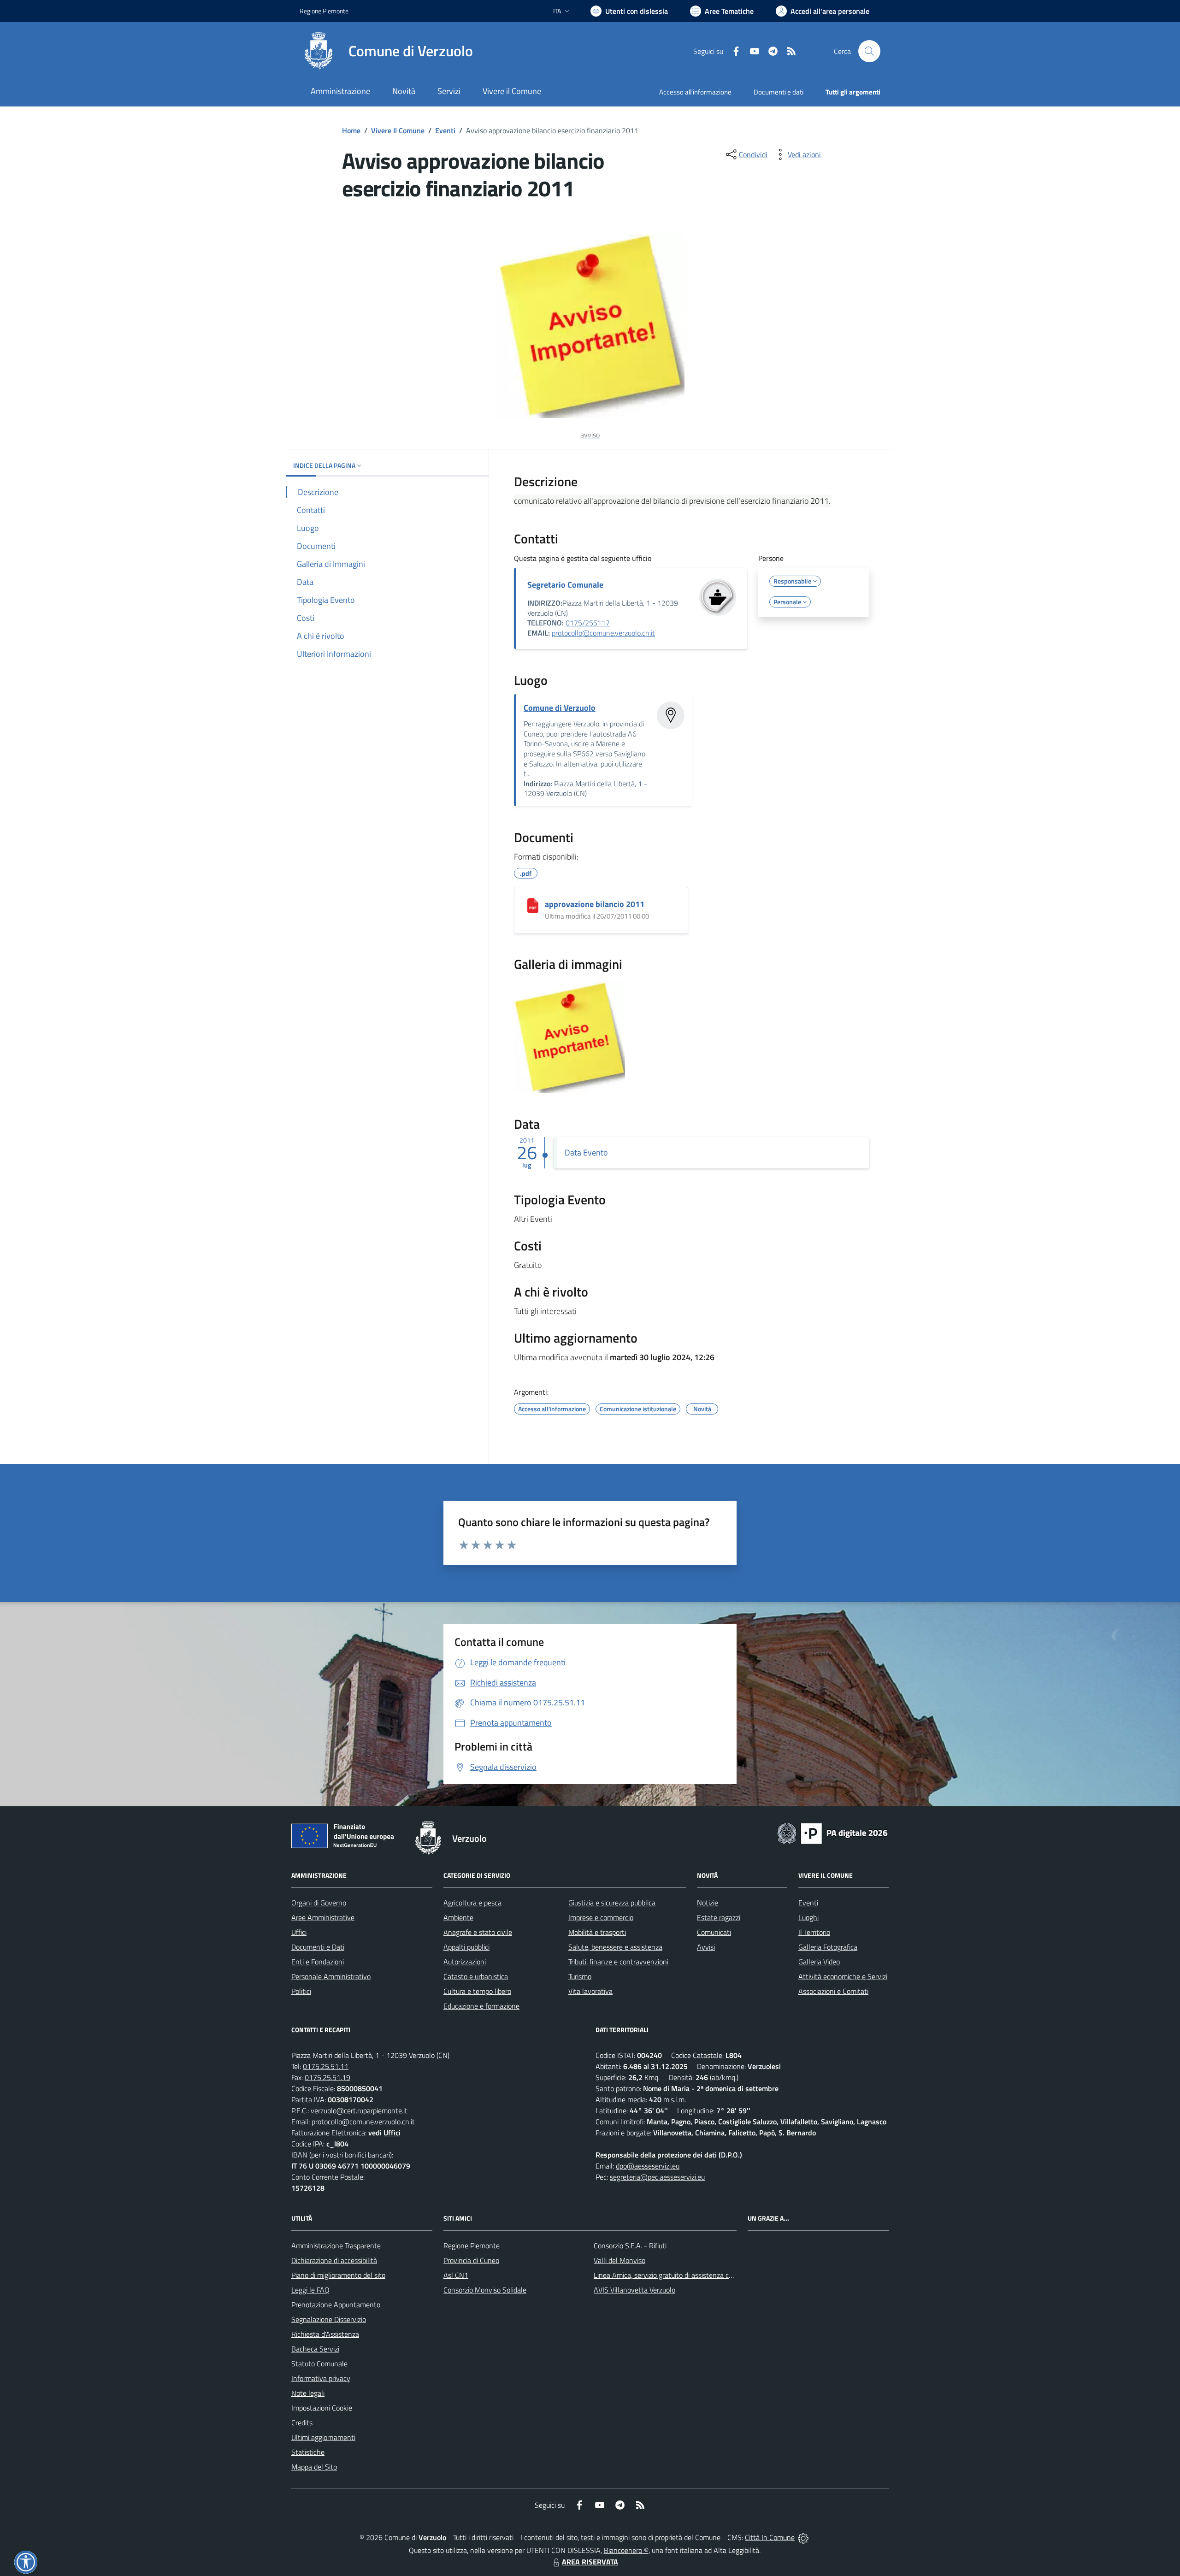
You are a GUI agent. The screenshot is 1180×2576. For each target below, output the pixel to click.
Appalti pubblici (466, 1947)
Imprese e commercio (601, 1917)
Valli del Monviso (619, 2260)
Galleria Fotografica (828, 1947)
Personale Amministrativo (331, 1976)
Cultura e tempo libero (477, 1991)
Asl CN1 (456, 2275)
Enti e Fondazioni (318, 1962)
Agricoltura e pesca (472, 1903)
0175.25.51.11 (326, 2066)
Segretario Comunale (565, 585)
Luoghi (808, 1917)
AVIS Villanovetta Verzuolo (634, 2290)
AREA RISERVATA (590, 2562)
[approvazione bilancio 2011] (533, 906)
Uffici (299, 1932)
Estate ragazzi (719, 1917)
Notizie (708, 1903)
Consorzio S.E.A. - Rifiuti (630, 2246)
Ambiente (458, 1917)
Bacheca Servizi (315, 2349)
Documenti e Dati (318, 1947)
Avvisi (706, 1947)
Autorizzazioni (465, 1962)
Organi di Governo (319, 1903)
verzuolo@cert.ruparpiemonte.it (359, 2110)
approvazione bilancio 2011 (595, 904)
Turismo (580, 1976)
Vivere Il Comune (398, 130)
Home (351, 130)
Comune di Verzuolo (560, 708)
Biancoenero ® (626, 2550)
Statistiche (308, 2452)
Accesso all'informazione (695, 92)
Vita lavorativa (590, 1991)
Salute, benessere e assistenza (615, 1947)
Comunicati (714, 1932)
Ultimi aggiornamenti (323, 2437)
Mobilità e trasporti (597, 1932)
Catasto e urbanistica (476, 1976)
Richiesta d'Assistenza (325, 2334)
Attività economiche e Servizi (843, 1976)
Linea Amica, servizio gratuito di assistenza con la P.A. (675, 2275)
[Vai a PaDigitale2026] (832, 1833)
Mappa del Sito (314, 2467)
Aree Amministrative (323, 1917)
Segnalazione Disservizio (329, 2319)
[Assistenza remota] (803, 2537)
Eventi (445, 130)
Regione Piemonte (324, 11)
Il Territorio (814, 1932)
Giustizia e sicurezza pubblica (612, 1903)
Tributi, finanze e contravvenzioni (618, 1962)
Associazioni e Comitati (833, 1991)
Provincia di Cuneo (471, 2260)
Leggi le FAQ (310, 2290)
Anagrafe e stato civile (478, 1932)
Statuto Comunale (319, 2364)
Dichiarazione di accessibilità (334, 2260)
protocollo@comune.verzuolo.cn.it (603, 633)
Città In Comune (770, 2537)
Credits (302, 2423)
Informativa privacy (321, 2378)
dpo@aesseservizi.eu (648, 2166)
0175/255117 (588, 623)
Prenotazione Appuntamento (336, 2305)
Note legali (308, 2393)
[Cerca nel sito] (869, 51)
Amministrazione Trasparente (336, 2246)
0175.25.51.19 (327, 2077)
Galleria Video (819, 1962)
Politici (301, 1991)
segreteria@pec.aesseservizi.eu (657, 2177)
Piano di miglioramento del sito (338, 2275)
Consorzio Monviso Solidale (485, 2290)
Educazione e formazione (481, 2006)
